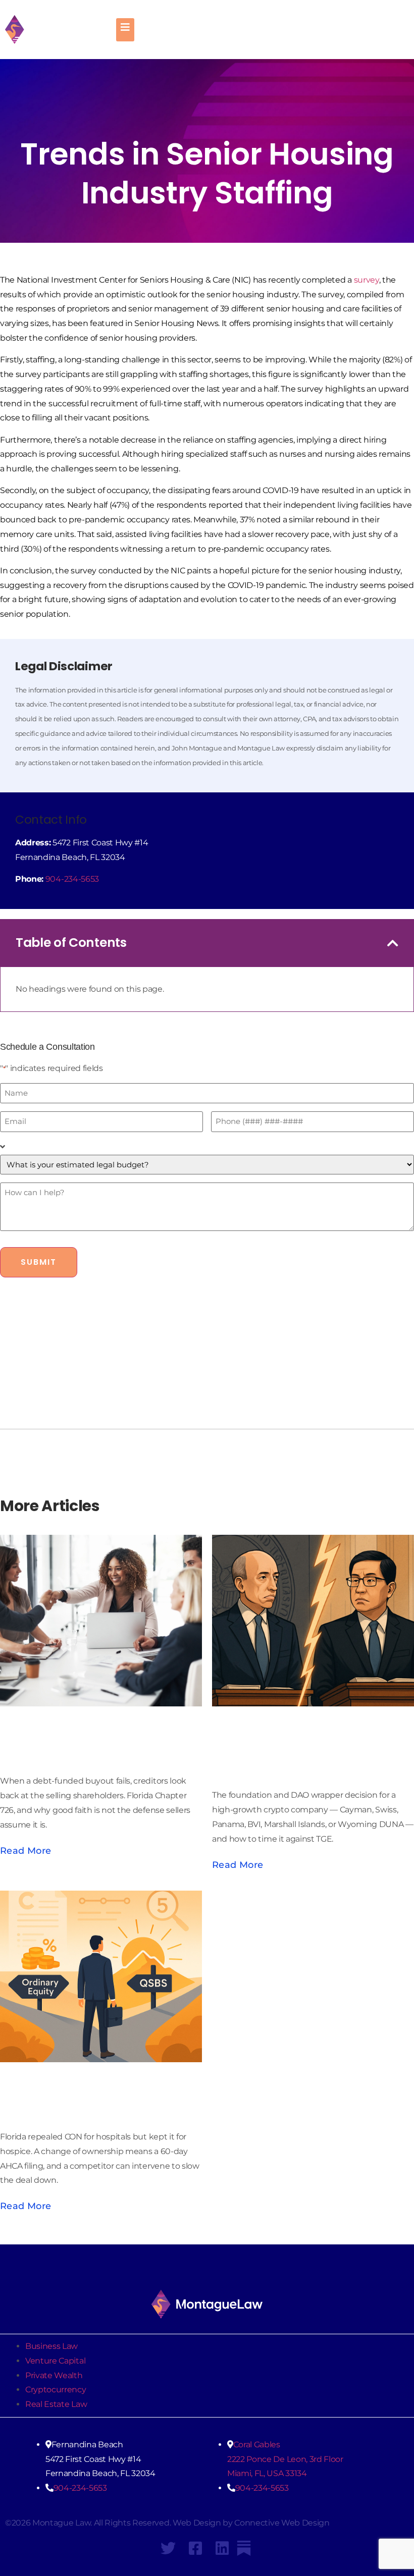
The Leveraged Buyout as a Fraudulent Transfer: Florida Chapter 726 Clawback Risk (98, 1728)
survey (367, 280)
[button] (393, 943)
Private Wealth (54, 2375)
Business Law (51, 2346)
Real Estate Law (56, 2404)
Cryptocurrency (56, 2390)
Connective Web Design (282, 2523)
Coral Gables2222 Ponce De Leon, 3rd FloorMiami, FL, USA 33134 (285, 2459)
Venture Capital (55, 2361)
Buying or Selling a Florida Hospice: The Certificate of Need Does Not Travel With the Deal (99, 2083)
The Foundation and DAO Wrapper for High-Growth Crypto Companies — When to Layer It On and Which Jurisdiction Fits (305, 1735)
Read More (25, 1851)
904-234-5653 (72, 879)
